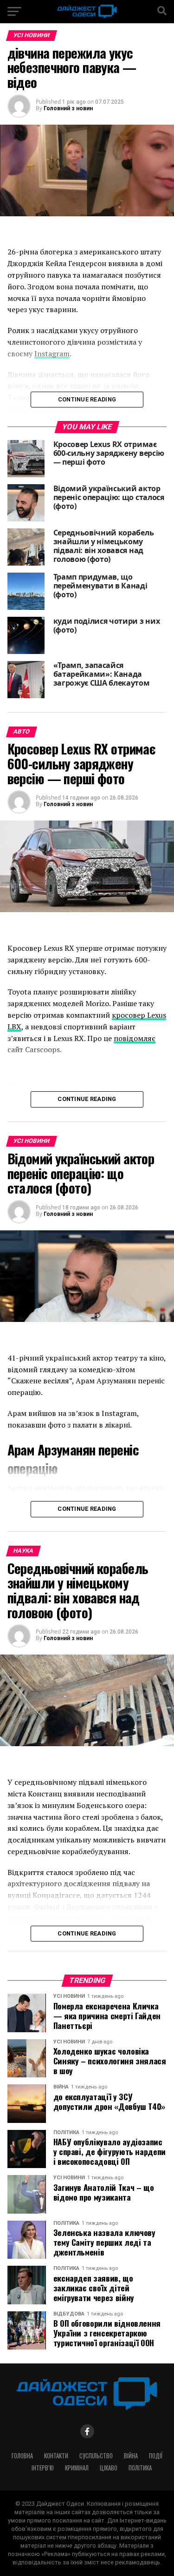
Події (156, 2456)
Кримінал (77, 2468)
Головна (22, 2456)
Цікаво (109, 2468)
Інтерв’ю (43, 2468)
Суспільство (96, 2456)
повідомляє (135, 1038)
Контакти (56, 2456)
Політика (140, 2468)
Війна (131, 2456)
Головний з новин (68, 108)
